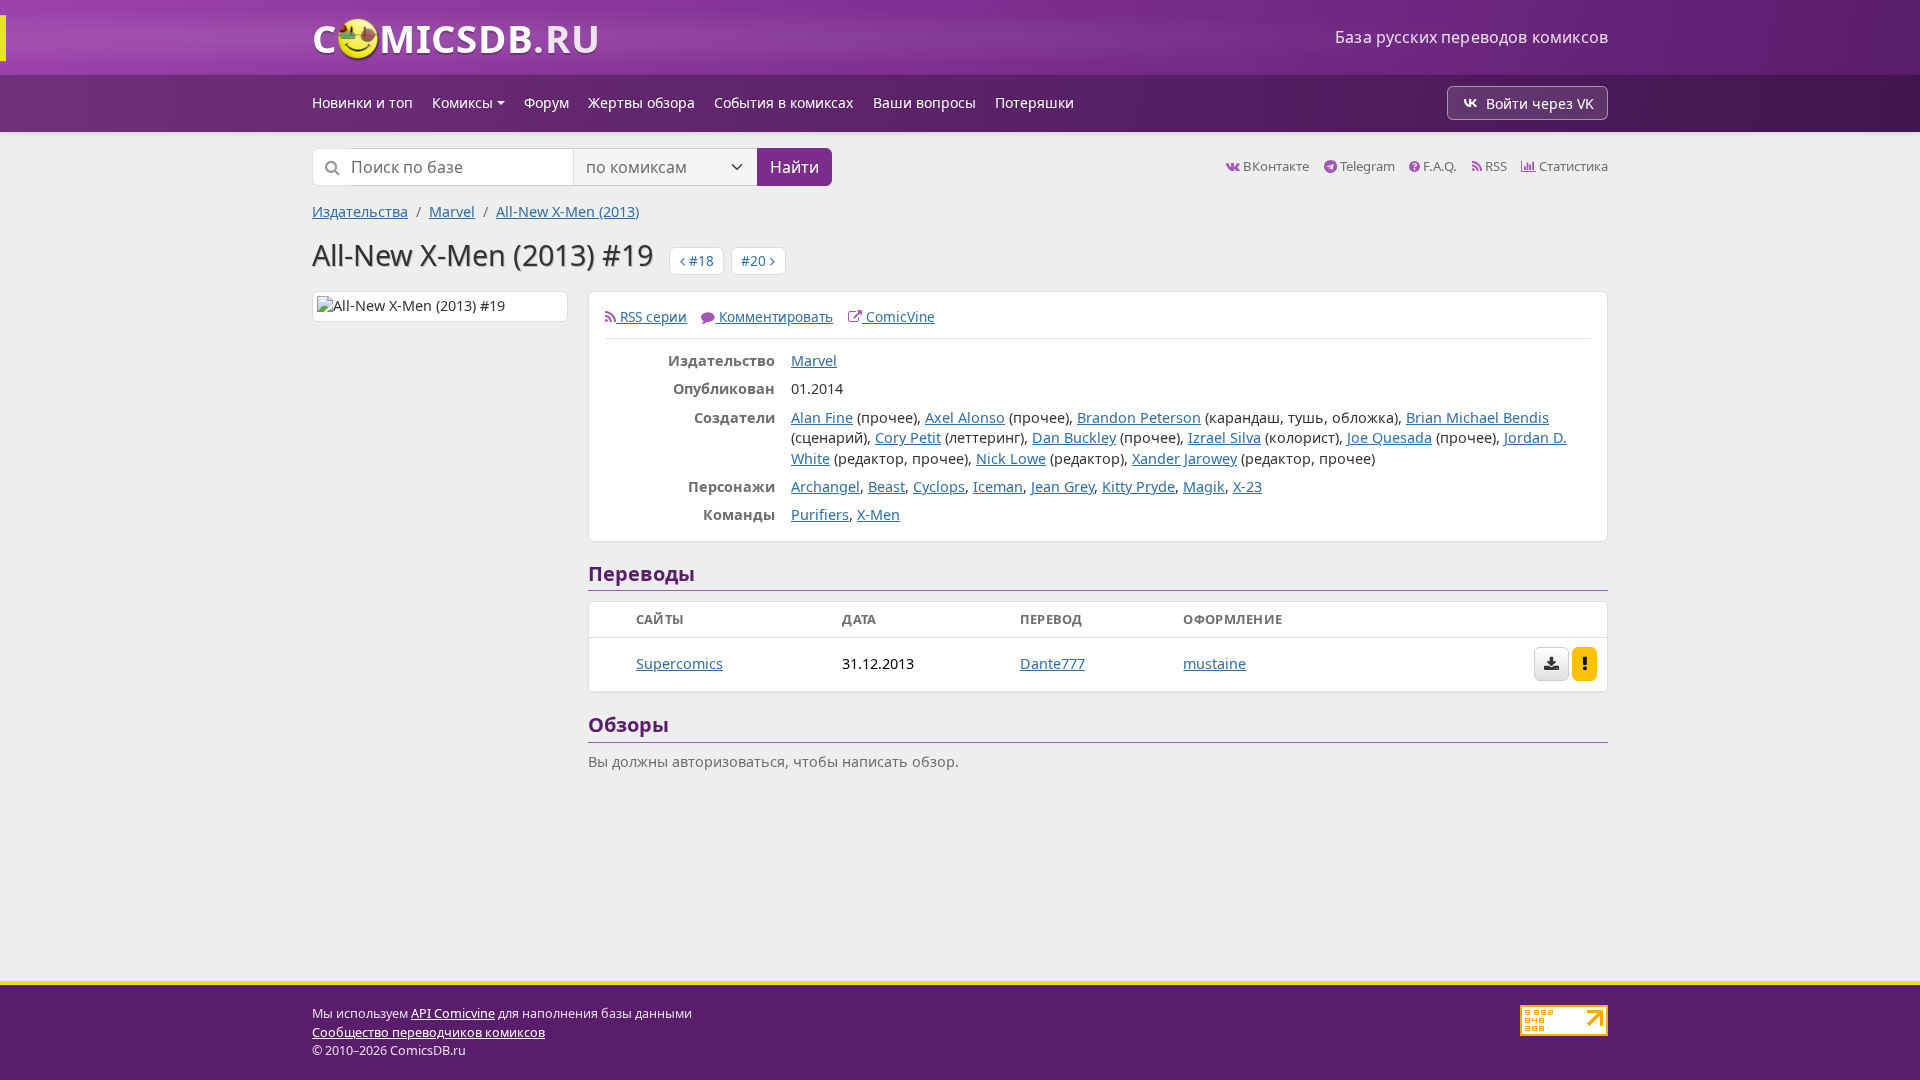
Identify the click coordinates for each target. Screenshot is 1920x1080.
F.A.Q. (1438, 166)
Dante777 (1052, 663)
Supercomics (679, 663)
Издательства (360, 211)
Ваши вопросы (924, 102)
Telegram (1366, 166)
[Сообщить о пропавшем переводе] (1585, 664)
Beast (886, 486)
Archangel (825, 486)
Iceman (998, 486)
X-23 (1247, 486)
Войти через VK (1540, 103)
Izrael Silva (1224, 437)
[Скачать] (1551, 664)
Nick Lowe (1011, 458)
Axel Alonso (965, 417)
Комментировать (774, 316)
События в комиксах (783, 102)
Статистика (1572, 166)
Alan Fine (822, 417)
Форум (546, 102)
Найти (794, 167)
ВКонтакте (1274, 166)
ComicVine (898, 316)
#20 (755, 260)
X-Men (878, 514)
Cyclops (939, 486)
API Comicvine (453, 1013)
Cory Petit (908, 437)
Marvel (452, 211)
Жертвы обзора (641, 102)
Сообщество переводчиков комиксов (428, 1032)
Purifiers (820, 514)
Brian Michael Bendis (1477, 417)
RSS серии (651, 316)
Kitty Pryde (1138, 486)
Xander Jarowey (1184, 458)
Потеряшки (1034, 102)
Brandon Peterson (1139, 417)
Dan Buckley (1074, 437)
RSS (1494, 166)
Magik (1204, 486)
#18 (699, 260)
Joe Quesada (1389, 437)
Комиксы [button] (462, 102)
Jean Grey (1062, 486)
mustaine (1214, 663)
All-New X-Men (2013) (567, 211)
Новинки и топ (362, 102)
